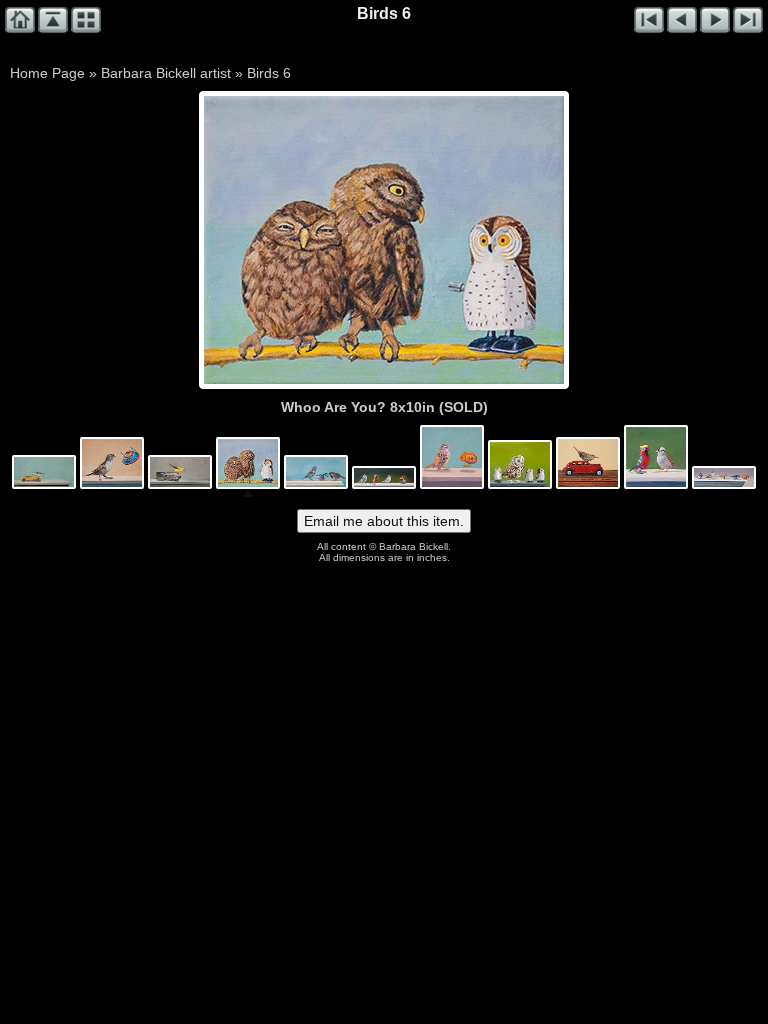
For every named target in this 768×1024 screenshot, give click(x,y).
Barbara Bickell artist (166, 73)
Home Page (47, 73)
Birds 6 (269, 73)
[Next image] (456, 240)
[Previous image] (276, 240)
